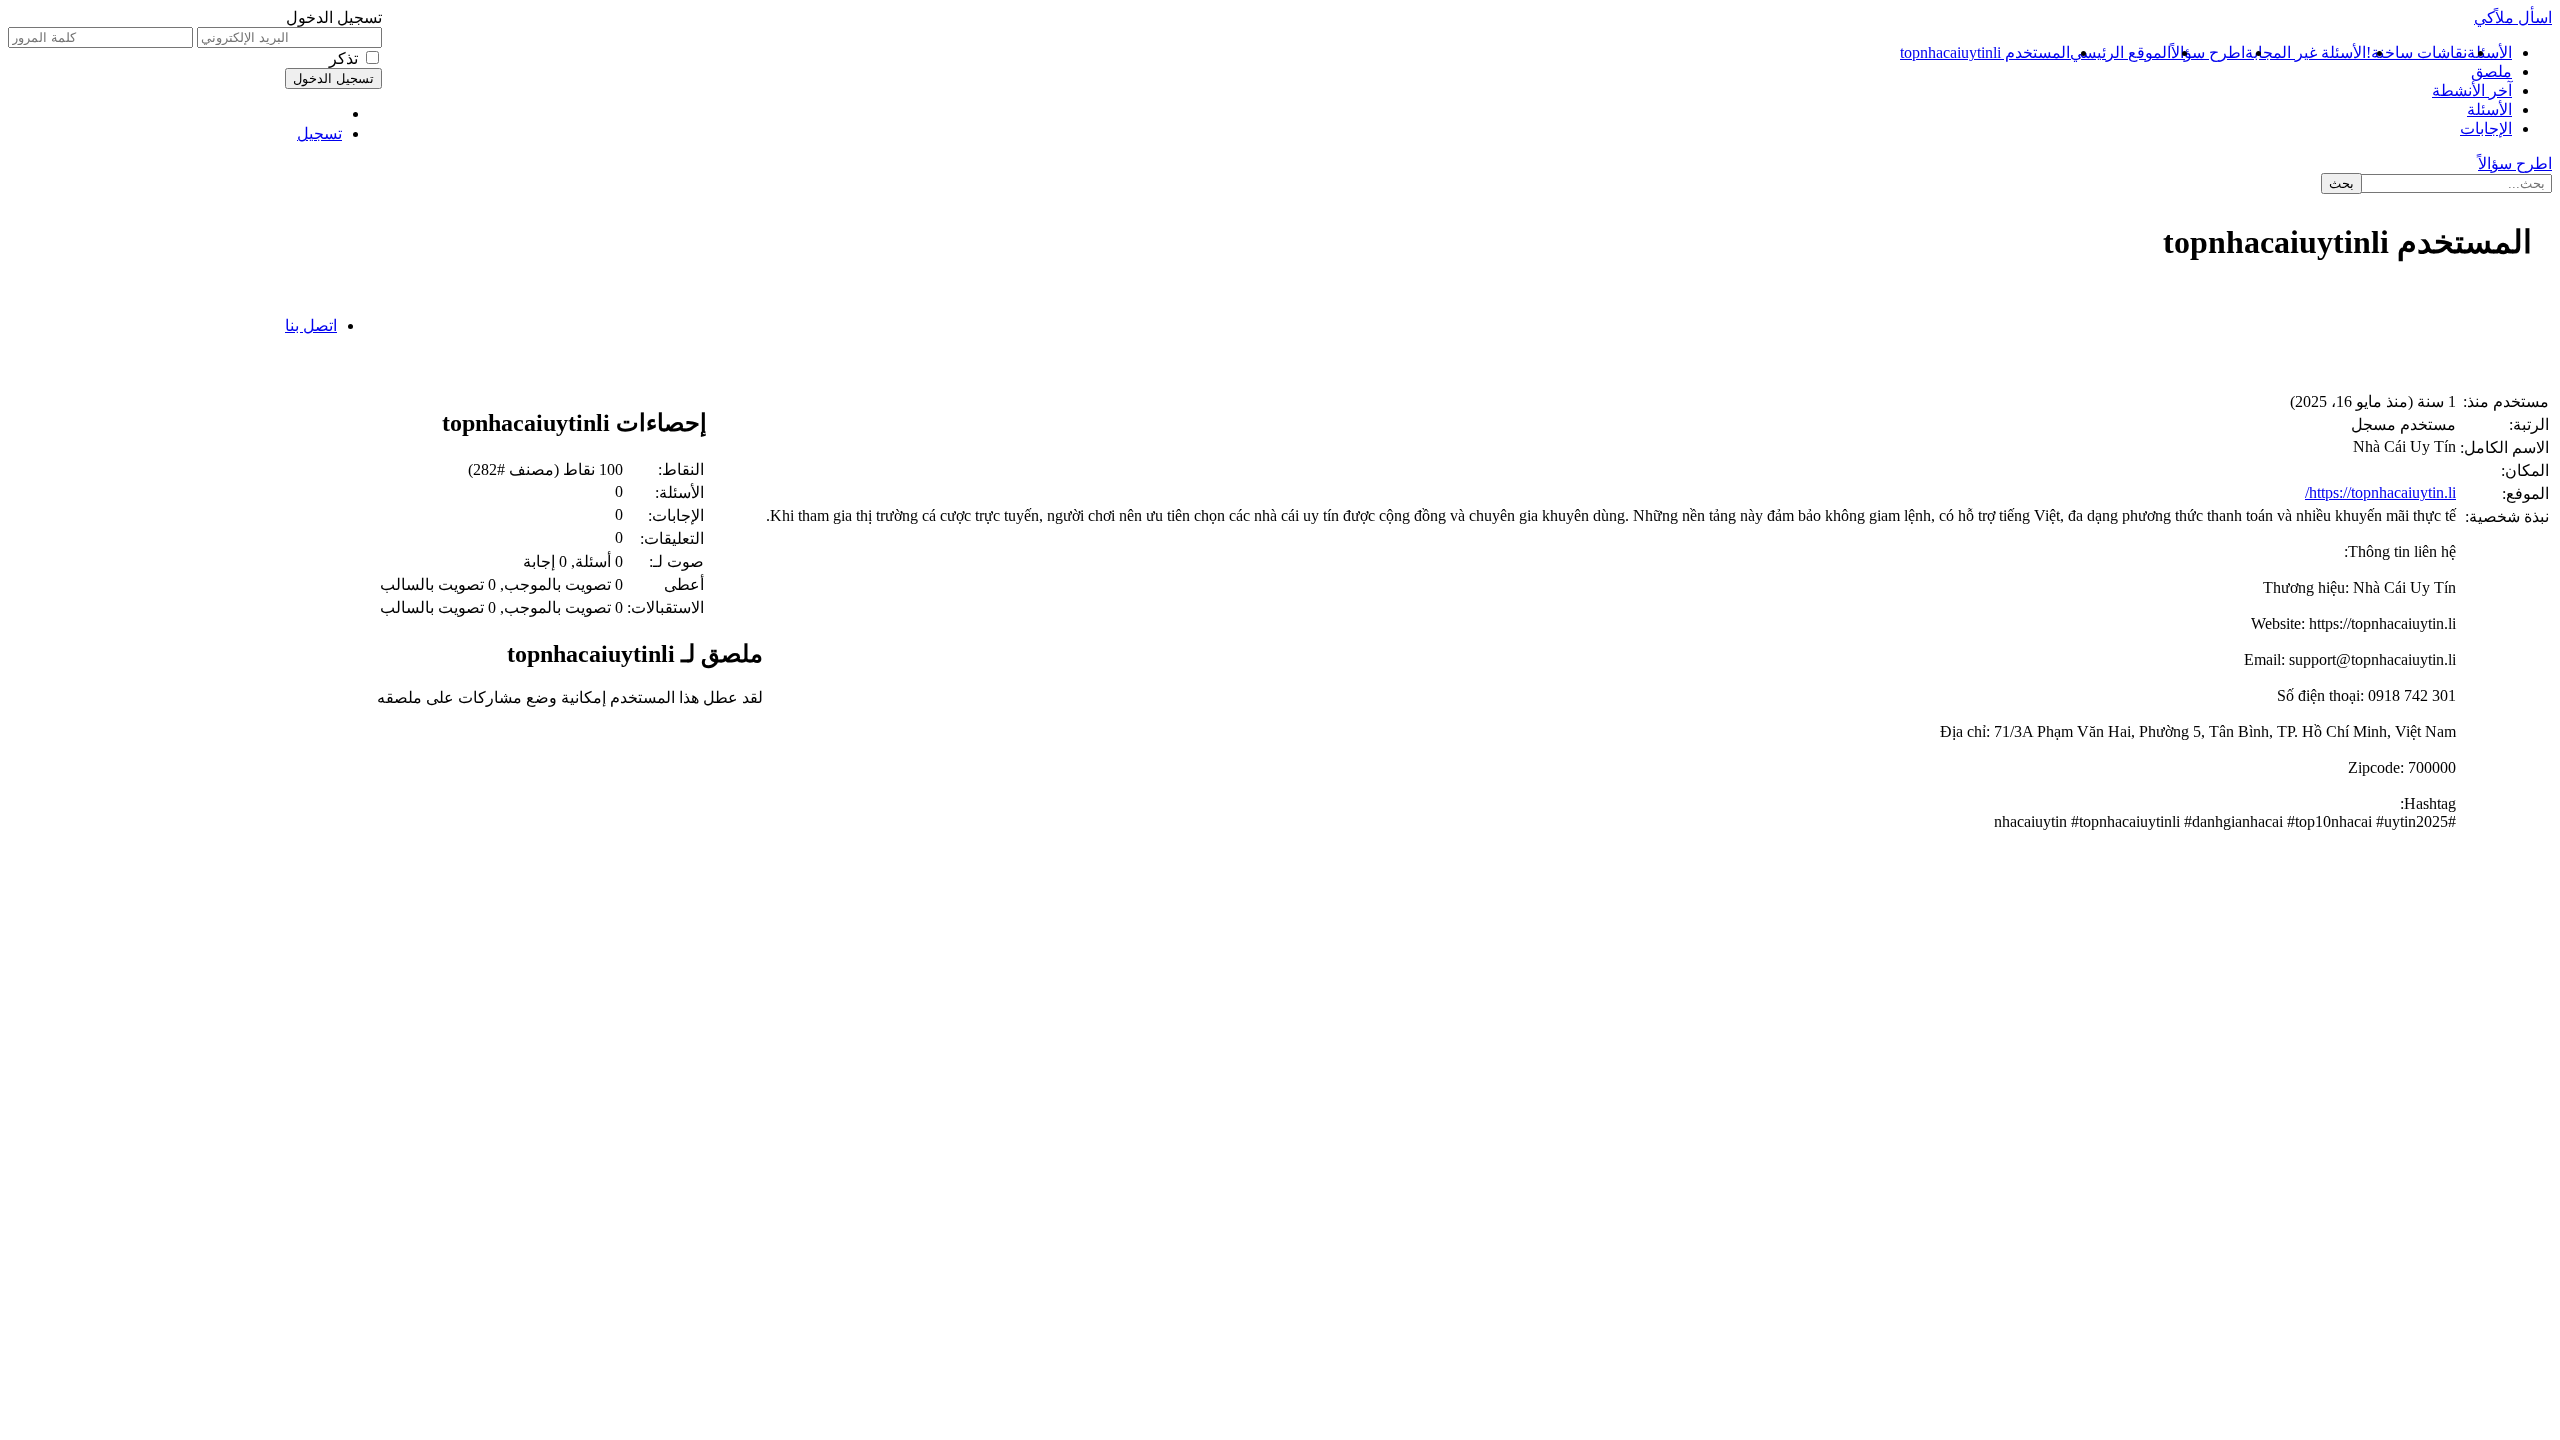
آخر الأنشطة (2472, 90)
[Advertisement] (1952, 336)
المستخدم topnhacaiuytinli (1985, 52)
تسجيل (319, 133)
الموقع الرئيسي (2120, 52)
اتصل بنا (311, 325)
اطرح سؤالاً (2208, 52)
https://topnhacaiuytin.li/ (2380, 492)
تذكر (343, 58)
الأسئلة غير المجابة (2305, 52)
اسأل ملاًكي (2513, 17)
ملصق (2491, 71)
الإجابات (2486, 128)
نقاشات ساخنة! (2416, 52)
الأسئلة (2489, 52)
